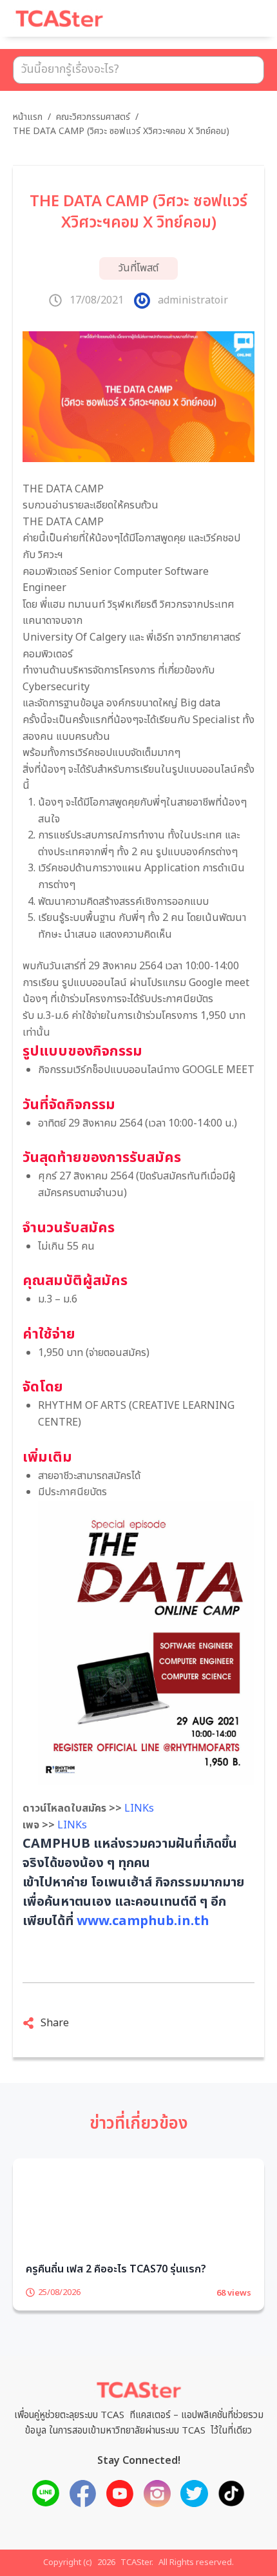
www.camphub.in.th (143, 1921)
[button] (238, 24)
